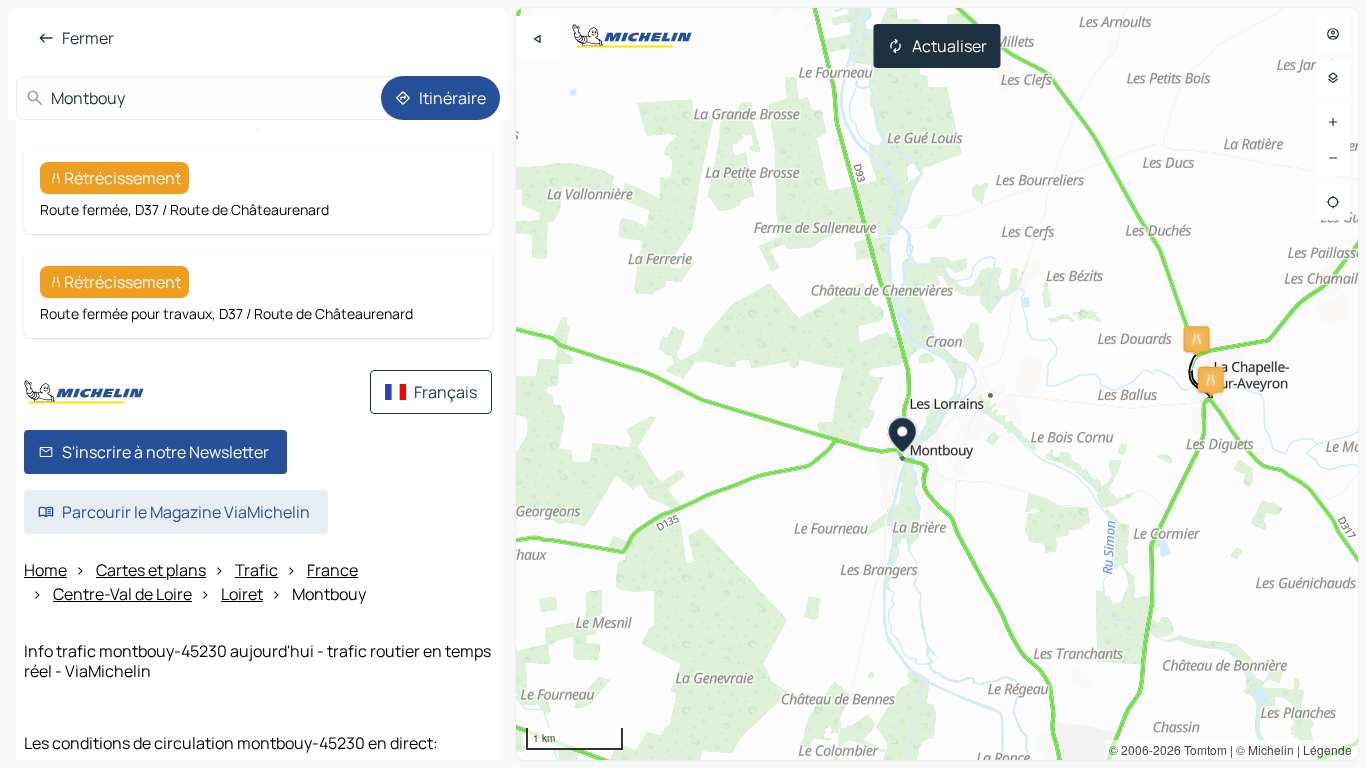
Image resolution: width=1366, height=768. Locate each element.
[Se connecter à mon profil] (1333, 34)
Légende (1327, 749)
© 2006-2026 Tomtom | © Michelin (1201, 749)
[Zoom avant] (1333, 122)
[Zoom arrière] (1333, 158)
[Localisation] (1333, 202)
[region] (937, 384)
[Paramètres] (1333, 78)
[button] (1197, 339)
